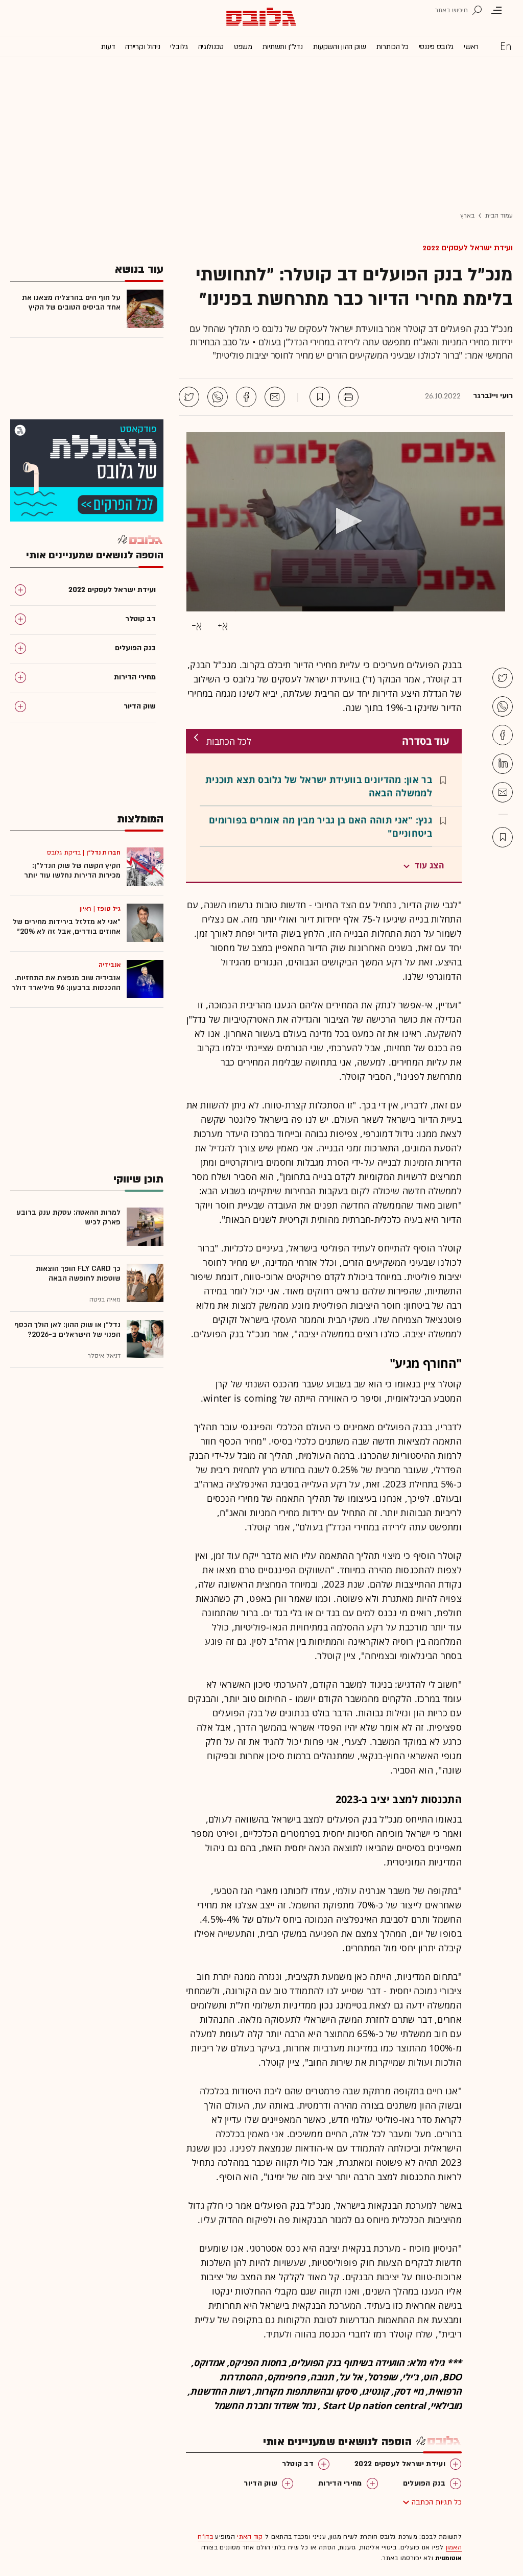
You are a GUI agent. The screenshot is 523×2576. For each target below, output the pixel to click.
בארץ (467, 216)
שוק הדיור (260, 2483)
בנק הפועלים (424, 2483)
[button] (346, 521)
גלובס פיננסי (436, 47)
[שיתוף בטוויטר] (189, 397)
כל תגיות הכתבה (437, 2502)
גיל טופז (109, 909)
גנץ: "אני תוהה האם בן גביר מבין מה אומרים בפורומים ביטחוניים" (320, 826)
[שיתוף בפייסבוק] (246, 397)
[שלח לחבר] (503, 792)
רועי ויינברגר (493, 396)
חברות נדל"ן (103, 853)
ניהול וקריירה (142, 47)
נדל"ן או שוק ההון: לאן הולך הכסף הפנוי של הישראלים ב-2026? (67, 1330)
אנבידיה (110, 965)
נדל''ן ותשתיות (283, 47)
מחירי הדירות (340, 2483)
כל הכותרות (393, 47)
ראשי (471, 47)
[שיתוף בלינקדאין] (503, 764)
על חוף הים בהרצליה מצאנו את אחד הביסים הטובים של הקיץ (71, 302)
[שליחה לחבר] (275, 397)
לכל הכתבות (229, 741)
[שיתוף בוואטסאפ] (218, 397)
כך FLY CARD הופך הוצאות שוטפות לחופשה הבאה (78, 1273)
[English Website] (506, 46)
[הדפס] (348, 397)
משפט (243, 47)
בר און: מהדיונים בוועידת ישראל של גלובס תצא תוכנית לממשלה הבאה (319, 786)
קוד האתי (250, 2537)
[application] (346, 522)
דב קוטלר (298, 2464)
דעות (108, 47)
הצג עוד (430, 865)
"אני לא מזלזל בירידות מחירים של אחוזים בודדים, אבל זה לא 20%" (67, 927)
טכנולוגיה (211, 47)
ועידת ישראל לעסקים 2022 (468, 248)
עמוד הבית (499, 216)
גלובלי (179, 47)
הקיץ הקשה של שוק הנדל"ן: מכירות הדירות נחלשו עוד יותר (72, 870)
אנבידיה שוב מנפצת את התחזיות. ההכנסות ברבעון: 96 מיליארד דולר (66, 983)
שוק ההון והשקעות (340, 47)
